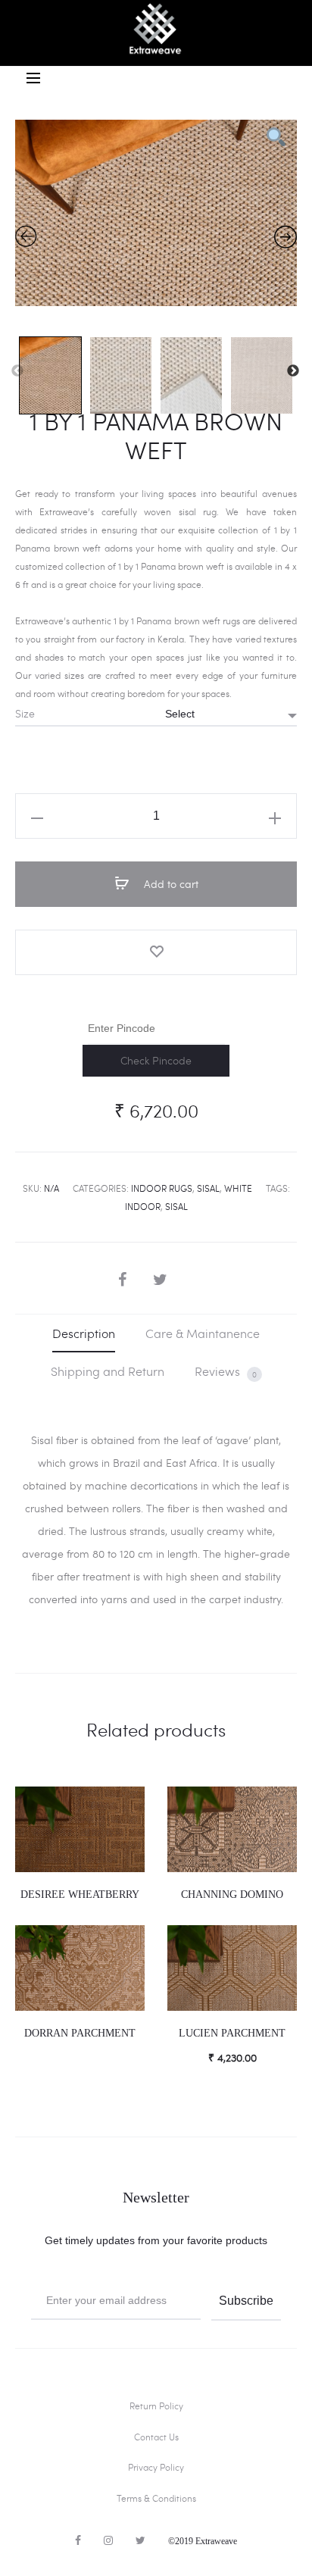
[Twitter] (140, 2540)
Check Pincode (156, 1060)
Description (84, 1333)
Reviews (226, 1371)
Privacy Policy (156, 2467)
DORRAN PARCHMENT (80, 2033)
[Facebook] (78, 2540)
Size (25, 714)
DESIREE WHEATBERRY (80, 1894)
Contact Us (156, 2437)
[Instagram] (108, 2540)
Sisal (208, 1188)
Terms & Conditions (156, 2498)
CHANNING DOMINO (232, 1894)
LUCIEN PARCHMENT (232, 2033)
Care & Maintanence (203, 1333)
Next (293, 371)
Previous (17, 371)
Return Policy (156, 2406)
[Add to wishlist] (156, 952)
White (238, 1188)
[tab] (84, 1333)
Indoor (143, 1206)
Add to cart (170, 884)
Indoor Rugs (162, 1188)
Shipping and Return (108, 1371)
